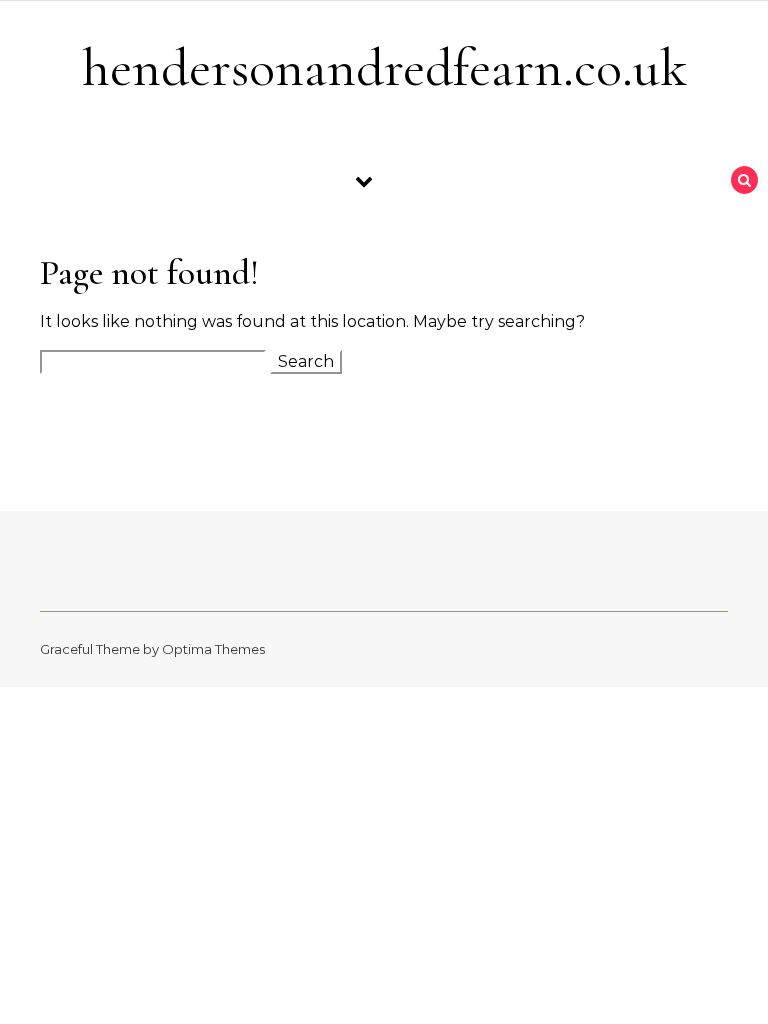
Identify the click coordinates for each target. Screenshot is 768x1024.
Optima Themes (213, 649)
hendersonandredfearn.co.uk (384, 67)
